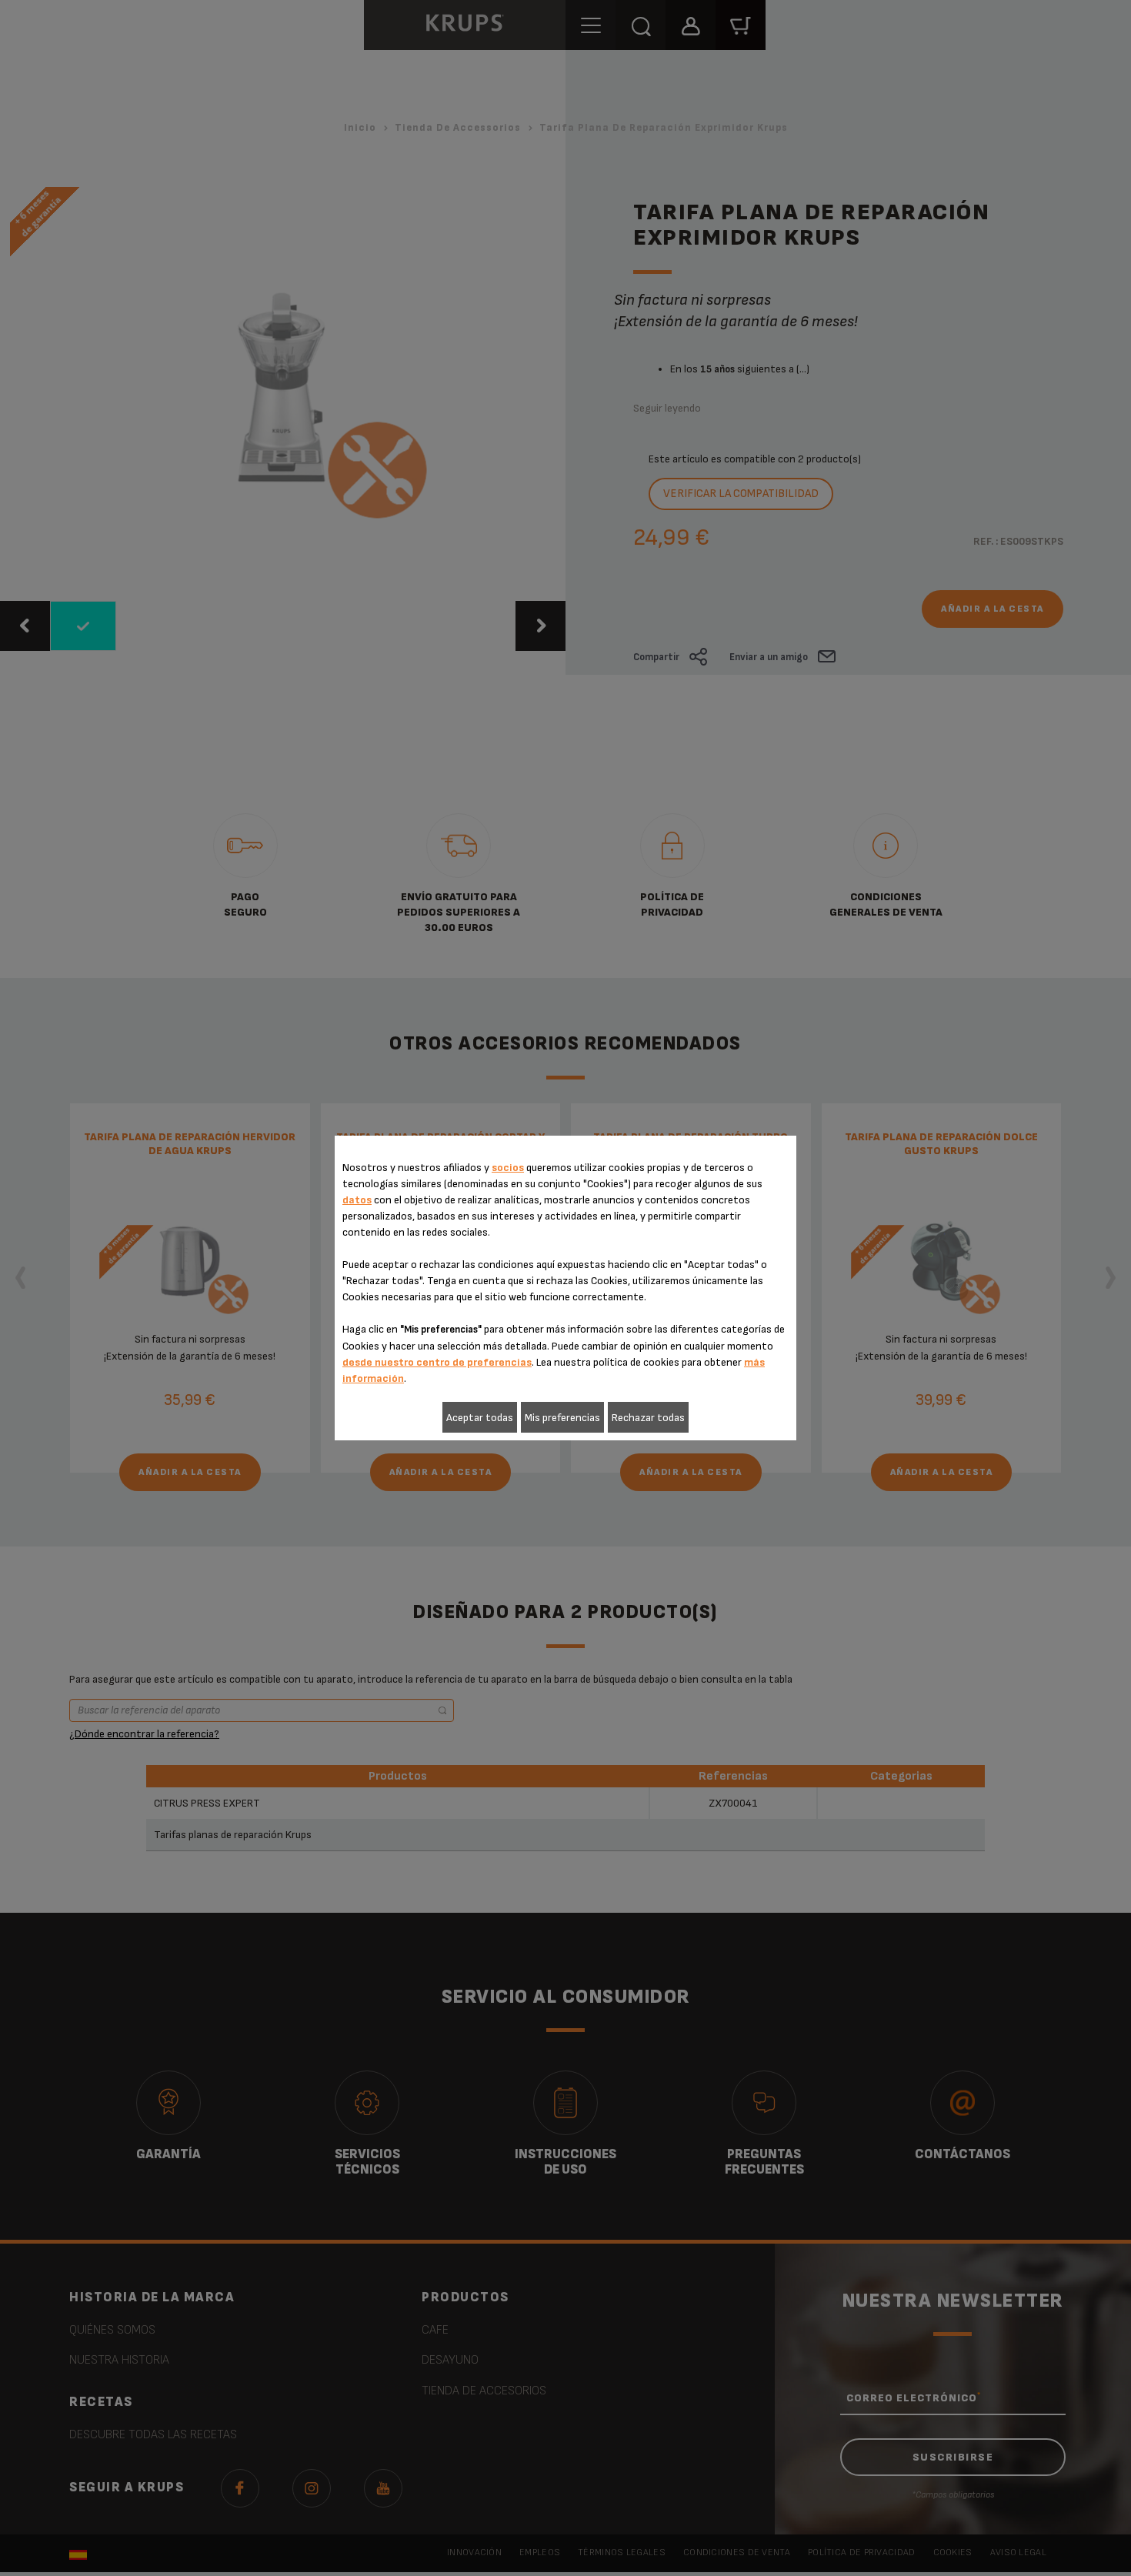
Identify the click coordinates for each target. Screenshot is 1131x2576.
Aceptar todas (480, 1418)
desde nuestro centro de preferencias (437, 1362)
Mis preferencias (562, 1418)
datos (357, 1200)
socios (508, 1168)
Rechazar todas (648, 1418)
